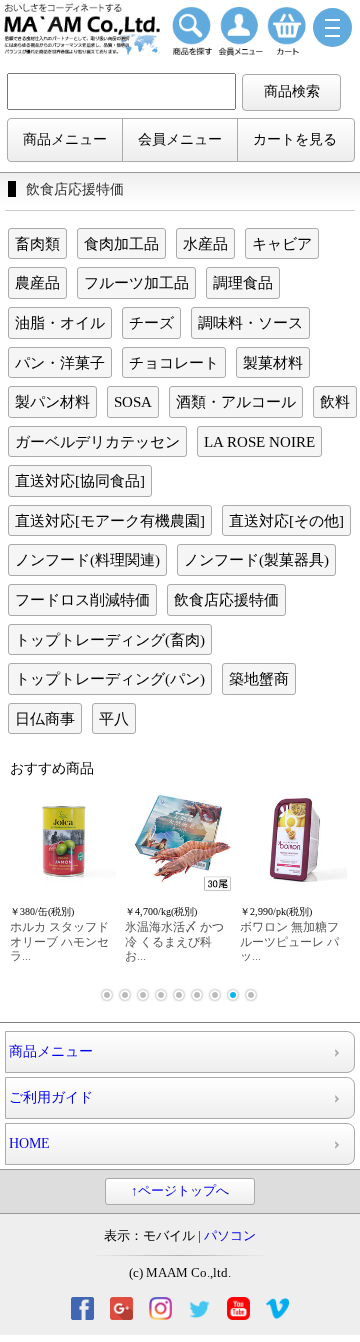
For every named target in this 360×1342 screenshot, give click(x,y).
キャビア (282, 243)
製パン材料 (52, 401)
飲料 (335, 401)
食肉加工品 (121, 243)
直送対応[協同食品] (80, 480)
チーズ (151, 322)
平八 (114, 718)
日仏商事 (45, 718)
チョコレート (174, 362)
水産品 (205, 243)
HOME (29, 1143)
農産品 (37, 282)
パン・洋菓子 (60, 362)
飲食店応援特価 (226, 599)
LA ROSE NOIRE (259, 441)
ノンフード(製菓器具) (256, 559)
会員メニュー (180, 139)
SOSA (133, 401)
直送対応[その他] (286, 520)
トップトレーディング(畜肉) (110, 639)
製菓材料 (273, 362)
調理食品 (243, 282)
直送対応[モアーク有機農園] (110, 520)
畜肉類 (37, 243)
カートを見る (295, 139)
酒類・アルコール (236, 401)
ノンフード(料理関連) (87, 559)
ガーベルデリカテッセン (97, 441)
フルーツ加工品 (136, 282)
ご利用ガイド (51, 1097)
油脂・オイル (60, 322)
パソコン (230, 1236)
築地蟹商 (259, 678)
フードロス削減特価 (82, 599)
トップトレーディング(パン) (110, 678)
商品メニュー (65, 139)
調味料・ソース (250, 322)
